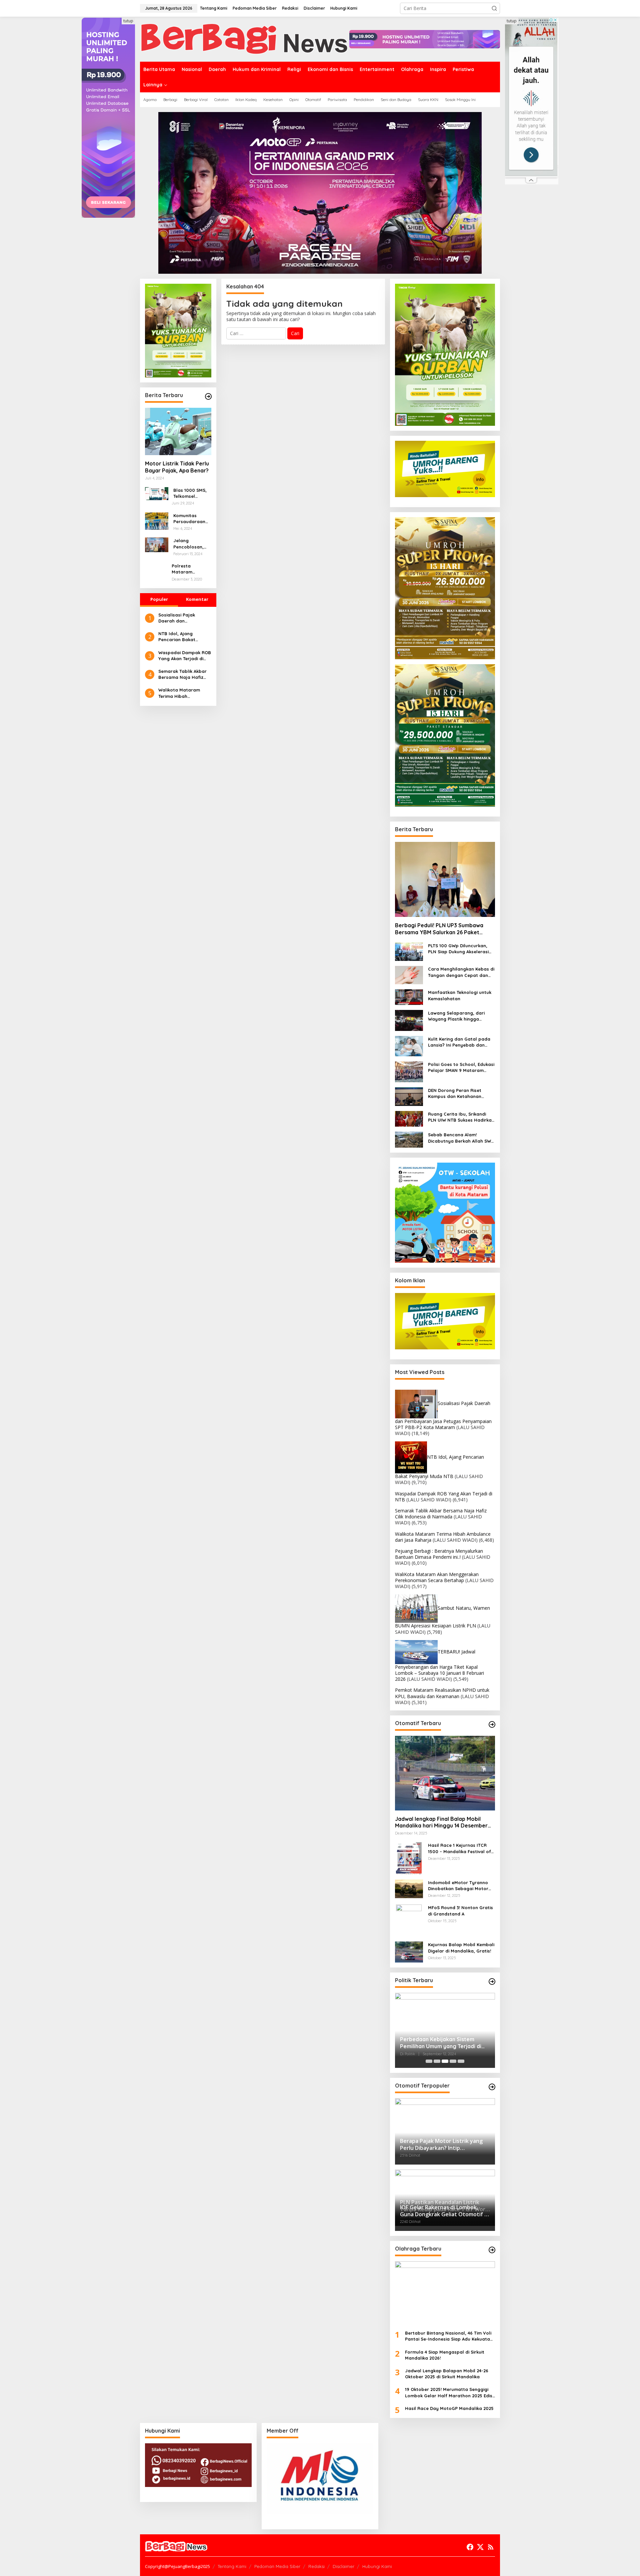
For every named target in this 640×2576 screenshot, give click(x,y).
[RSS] (491, 2547)
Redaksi (316, 2566)
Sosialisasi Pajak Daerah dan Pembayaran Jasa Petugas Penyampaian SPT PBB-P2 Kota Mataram (183, 618)
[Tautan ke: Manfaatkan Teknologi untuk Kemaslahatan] (409, 996)
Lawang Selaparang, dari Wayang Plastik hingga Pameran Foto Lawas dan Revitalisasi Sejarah (456, 1016)
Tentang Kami (232, 2566)
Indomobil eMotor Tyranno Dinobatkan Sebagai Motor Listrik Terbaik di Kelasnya (458, 1886)
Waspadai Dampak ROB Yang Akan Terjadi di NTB (185, 656)
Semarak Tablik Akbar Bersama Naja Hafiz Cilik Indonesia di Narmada (182, 674)
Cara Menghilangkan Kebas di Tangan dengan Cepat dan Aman (461, 972)
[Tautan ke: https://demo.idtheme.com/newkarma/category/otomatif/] (492, 1724)
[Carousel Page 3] (445, 2061)
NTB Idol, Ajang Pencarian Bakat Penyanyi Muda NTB (180, 637)
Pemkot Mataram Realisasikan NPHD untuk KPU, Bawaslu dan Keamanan (442, 1693)
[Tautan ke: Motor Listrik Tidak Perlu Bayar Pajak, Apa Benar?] (178, 431)
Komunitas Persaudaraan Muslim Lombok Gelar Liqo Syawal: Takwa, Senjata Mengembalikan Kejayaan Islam (191, 519)
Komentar (197, 599)
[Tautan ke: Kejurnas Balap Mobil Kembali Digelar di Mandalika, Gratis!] (409, 1951)
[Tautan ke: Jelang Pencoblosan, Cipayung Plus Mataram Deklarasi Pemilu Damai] (157, 544)
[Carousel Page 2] (437, 2061)
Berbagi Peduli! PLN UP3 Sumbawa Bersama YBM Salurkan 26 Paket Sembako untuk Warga (439, 929)
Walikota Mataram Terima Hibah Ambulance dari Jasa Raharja (182, 693)
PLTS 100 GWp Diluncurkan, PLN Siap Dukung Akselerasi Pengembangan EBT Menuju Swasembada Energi (459, 949)
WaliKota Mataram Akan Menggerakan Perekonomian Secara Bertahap (437, 1577)
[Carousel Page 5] (461, 2061)
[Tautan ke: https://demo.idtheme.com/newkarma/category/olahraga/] (492, 2250)
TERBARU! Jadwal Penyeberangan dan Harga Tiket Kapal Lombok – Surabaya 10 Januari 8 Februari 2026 (439, 1665)
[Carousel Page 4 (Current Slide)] (453, 2061)
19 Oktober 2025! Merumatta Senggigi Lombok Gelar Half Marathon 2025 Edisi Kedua (449, 2392)
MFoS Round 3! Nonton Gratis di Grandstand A (460, 1910)
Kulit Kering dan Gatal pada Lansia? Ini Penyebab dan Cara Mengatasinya (459, 1042)
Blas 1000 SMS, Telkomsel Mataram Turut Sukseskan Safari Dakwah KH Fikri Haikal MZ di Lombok (190, 493)
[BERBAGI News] (245, 39)
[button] (494, 8)
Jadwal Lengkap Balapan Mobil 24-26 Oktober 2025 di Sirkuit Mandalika (447, 2374)
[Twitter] (480, 2547)
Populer (159, 599)
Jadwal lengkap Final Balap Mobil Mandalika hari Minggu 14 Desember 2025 (441, 1822)
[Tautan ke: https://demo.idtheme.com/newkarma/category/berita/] (208, 396)
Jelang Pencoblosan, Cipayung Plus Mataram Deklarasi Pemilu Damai (191, 544)
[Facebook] (470, 2547)
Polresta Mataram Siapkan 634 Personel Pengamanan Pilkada (186, 569)
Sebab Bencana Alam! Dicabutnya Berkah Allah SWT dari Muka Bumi (461, 1138)
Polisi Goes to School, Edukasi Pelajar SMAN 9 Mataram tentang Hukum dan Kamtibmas (461, 1067)
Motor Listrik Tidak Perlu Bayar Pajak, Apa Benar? (177, 467)
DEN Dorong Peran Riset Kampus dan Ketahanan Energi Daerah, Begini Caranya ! (455, 1093)
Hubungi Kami (377, 2566)
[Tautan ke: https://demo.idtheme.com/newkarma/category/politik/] (492, 1982)
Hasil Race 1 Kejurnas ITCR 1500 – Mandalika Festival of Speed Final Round (459, 1848)
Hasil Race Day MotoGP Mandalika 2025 (449, 2408)
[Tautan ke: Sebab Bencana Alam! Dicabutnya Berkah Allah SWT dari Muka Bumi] (409, 1139)
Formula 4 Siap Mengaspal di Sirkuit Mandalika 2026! (445, 2355)
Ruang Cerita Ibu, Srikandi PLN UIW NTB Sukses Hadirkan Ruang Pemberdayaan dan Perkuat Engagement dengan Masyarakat (461, 1117)
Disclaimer (343, 2566)
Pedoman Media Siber (277, 2566)
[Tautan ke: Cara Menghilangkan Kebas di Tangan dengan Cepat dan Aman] (409, 975)
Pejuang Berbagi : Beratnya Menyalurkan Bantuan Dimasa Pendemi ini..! (439, 1554)
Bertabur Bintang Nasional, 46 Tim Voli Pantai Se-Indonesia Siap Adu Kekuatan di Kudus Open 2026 (449, 2336)
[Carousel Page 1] (429, 2061)
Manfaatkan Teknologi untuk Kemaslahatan (460, 995)
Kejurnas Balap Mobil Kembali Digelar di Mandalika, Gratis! (461, 1948)
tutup (128, 21)
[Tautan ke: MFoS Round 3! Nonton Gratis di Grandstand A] (409, 1920)
